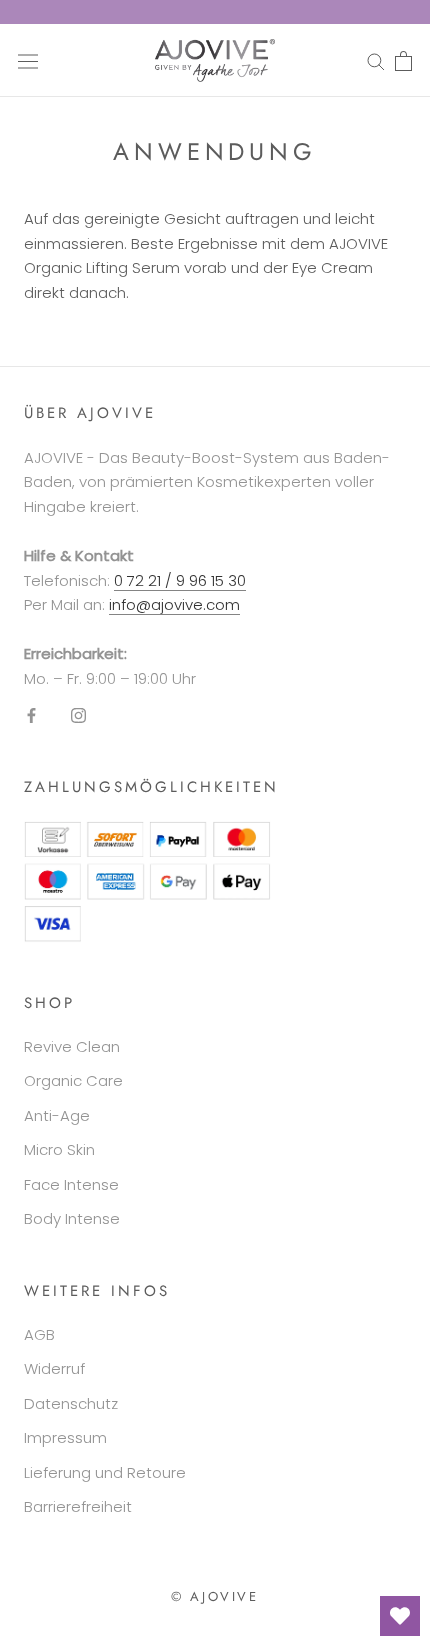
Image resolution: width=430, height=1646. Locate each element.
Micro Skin (59, 1149)
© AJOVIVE (214, 1596)
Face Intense (71, 1184)
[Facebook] (31, 715)
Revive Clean (72, 1046)
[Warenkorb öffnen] (403, 61)
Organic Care (73, 1080)
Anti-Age (57, 1115)
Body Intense (72, 1218)
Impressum (65, 1437)
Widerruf (54, 1368)
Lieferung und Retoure (105, 1472)
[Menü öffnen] (28, 60)
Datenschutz (71, 1403)
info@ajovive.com (174, 604)
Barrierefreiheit (78, 1506)
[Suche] (376, 60)
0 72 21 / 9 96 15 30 (180, 580)
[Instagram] (78, 715)
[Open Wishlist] (400, 1616)
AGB (39, 1334)
